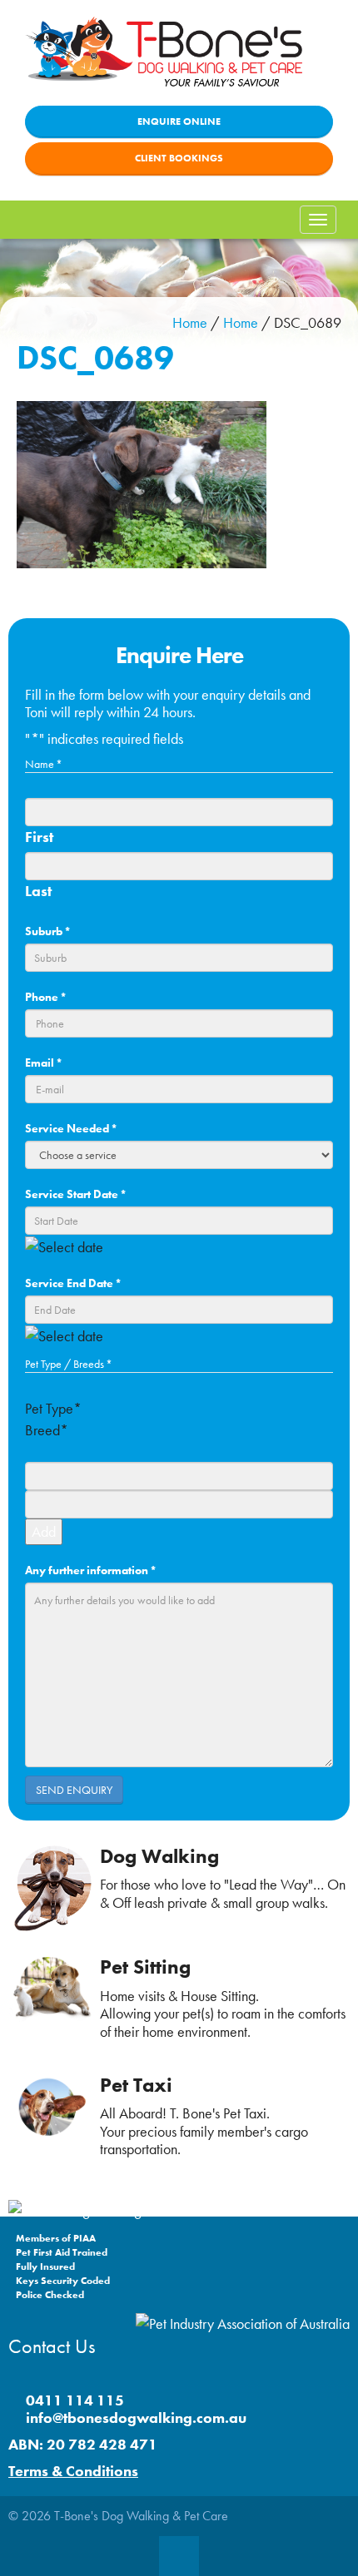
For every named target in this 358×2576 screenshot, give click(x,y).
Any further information (91, 1570)
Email (44, 1063)
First (39, 837)
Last (38, 891)
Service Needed (71, 1128)
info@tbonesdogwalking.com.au (136, 2417)
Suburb (48, 931)
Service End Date (73, 1283)
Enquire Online (179, 121)
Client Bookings (179, 158)
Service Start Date (76, 1194)
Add (44, 1531)
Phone (46, 997)
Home (190, 322)
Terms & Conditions (73, 2471)
